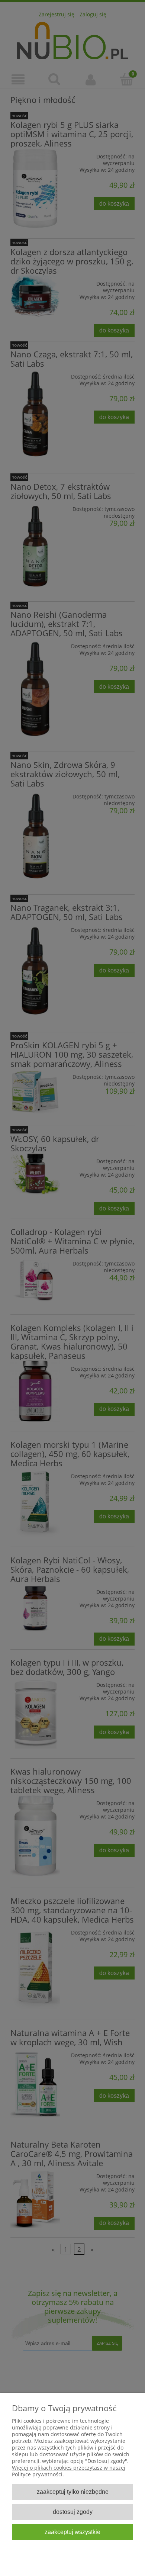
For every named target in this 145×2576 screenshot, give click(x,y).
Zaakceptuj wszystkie (72, 2532)
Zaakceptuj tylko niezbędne (73, 2492)
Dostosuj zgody (73, 2512)
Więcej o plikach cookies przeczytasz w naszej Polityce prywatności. (69, 2471)
